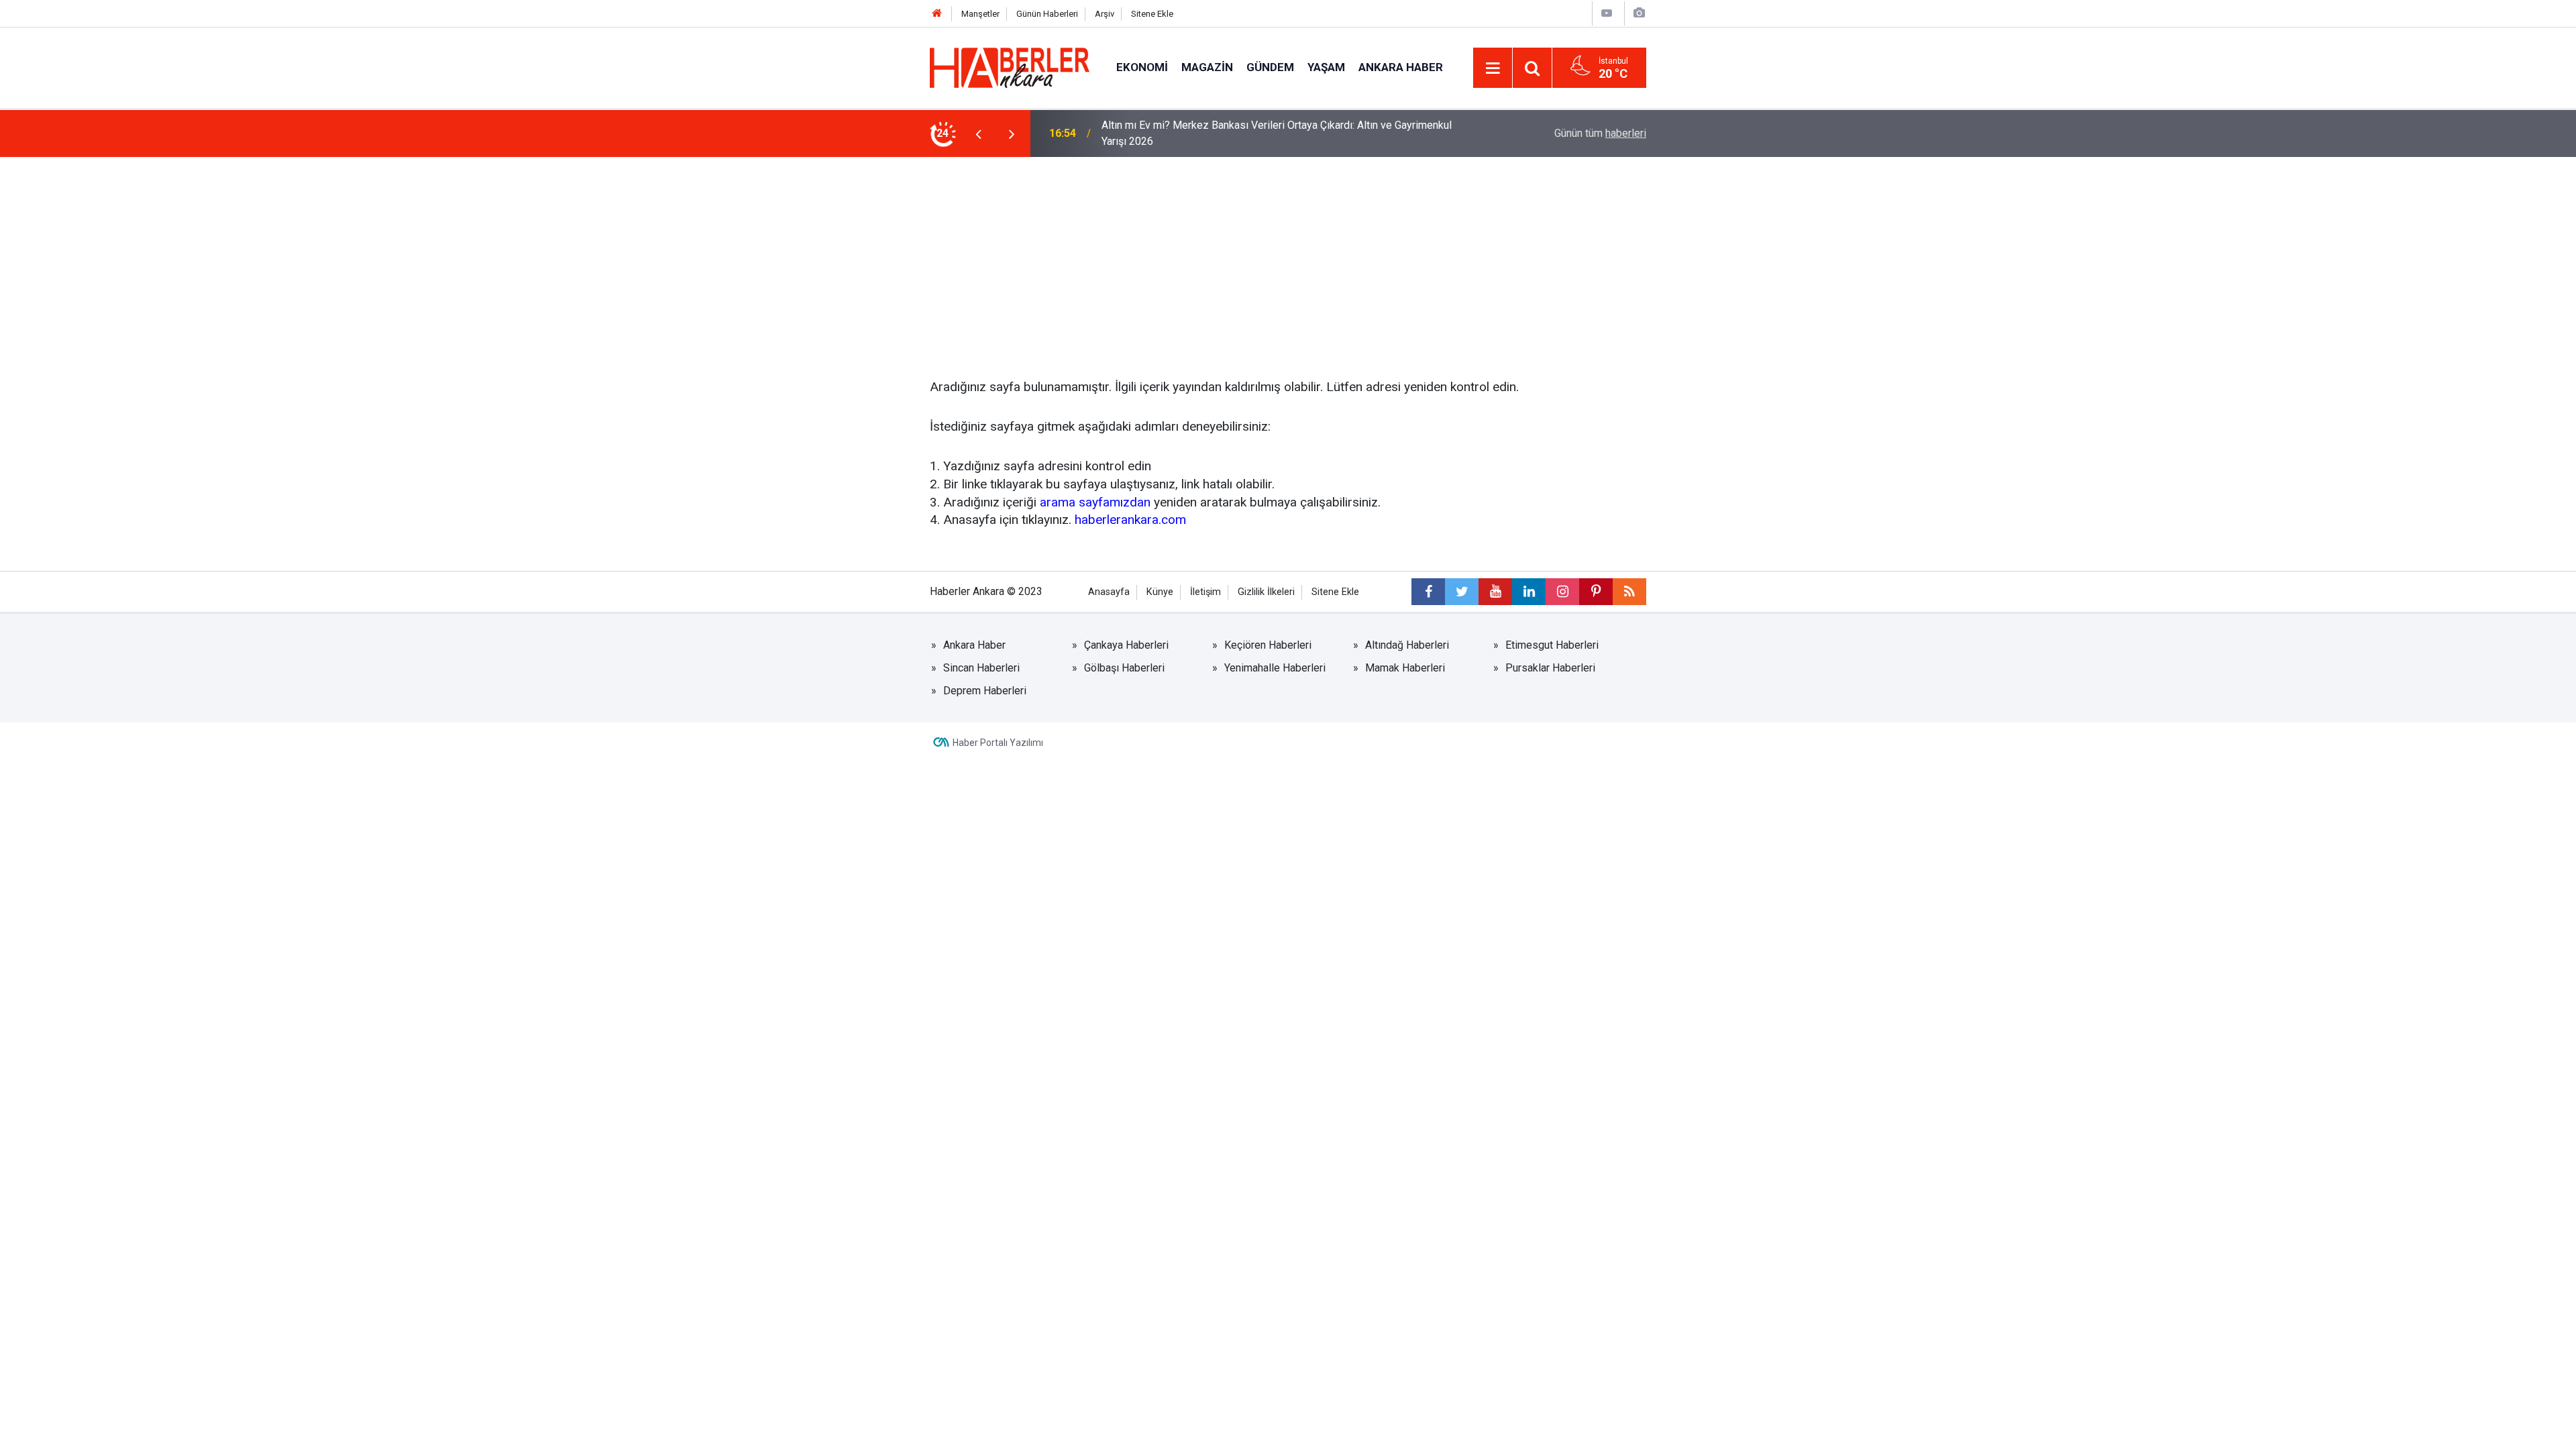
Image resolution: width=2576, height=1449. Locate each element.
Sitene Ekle (1152, 14)
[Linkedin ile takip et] (1529, 592)
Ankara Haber (1401, 67)
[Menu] (1493, 68)
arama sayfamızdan (1095, 502)
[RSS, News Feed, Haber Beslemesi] (1629, 592)
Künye (1160, 592)
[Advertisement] (1288, 258)
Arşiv (1105, 14)
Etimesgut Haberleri (1552, 645)
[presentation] (978, 133)
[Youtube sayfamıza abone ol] (1495, 592)
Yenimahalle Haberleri (1275, 668)
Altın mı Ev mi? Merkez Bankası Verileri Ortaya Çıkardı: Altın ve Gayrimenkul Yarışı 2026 (1277, 133)
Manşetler (980, 14)
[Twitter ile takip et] (1462, 592)
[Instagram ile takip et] (1562, 592)
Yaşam (1326, 67)
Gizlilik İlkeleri (1266, 592)
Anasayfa (1109, 592)
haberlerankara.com (1130, 520)
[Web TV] (1607, 13)
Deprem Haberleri (985, 691)
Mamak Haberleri (1405, 668)
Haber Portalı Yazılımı (998, 743)
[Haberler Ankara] (1010, 67)
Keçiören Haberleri (1268, 645)
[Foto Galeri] (1639, 13)
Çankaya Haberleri (1126, 645)
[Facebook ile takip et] (1428, 592)
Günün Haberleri (1047, 14)
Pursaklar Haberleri (1550, 668)
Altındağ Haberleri (1407, 645)
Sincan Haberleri (981, 668)
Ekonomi (1142, 67)
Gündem (1270, 67)
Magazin (1207, 67)
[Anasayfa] (937, 14)
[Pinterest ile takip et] (1596, 592)
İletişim (1205, 592)
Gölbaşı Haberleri (1124, 668)
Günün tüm (1600, 133)
